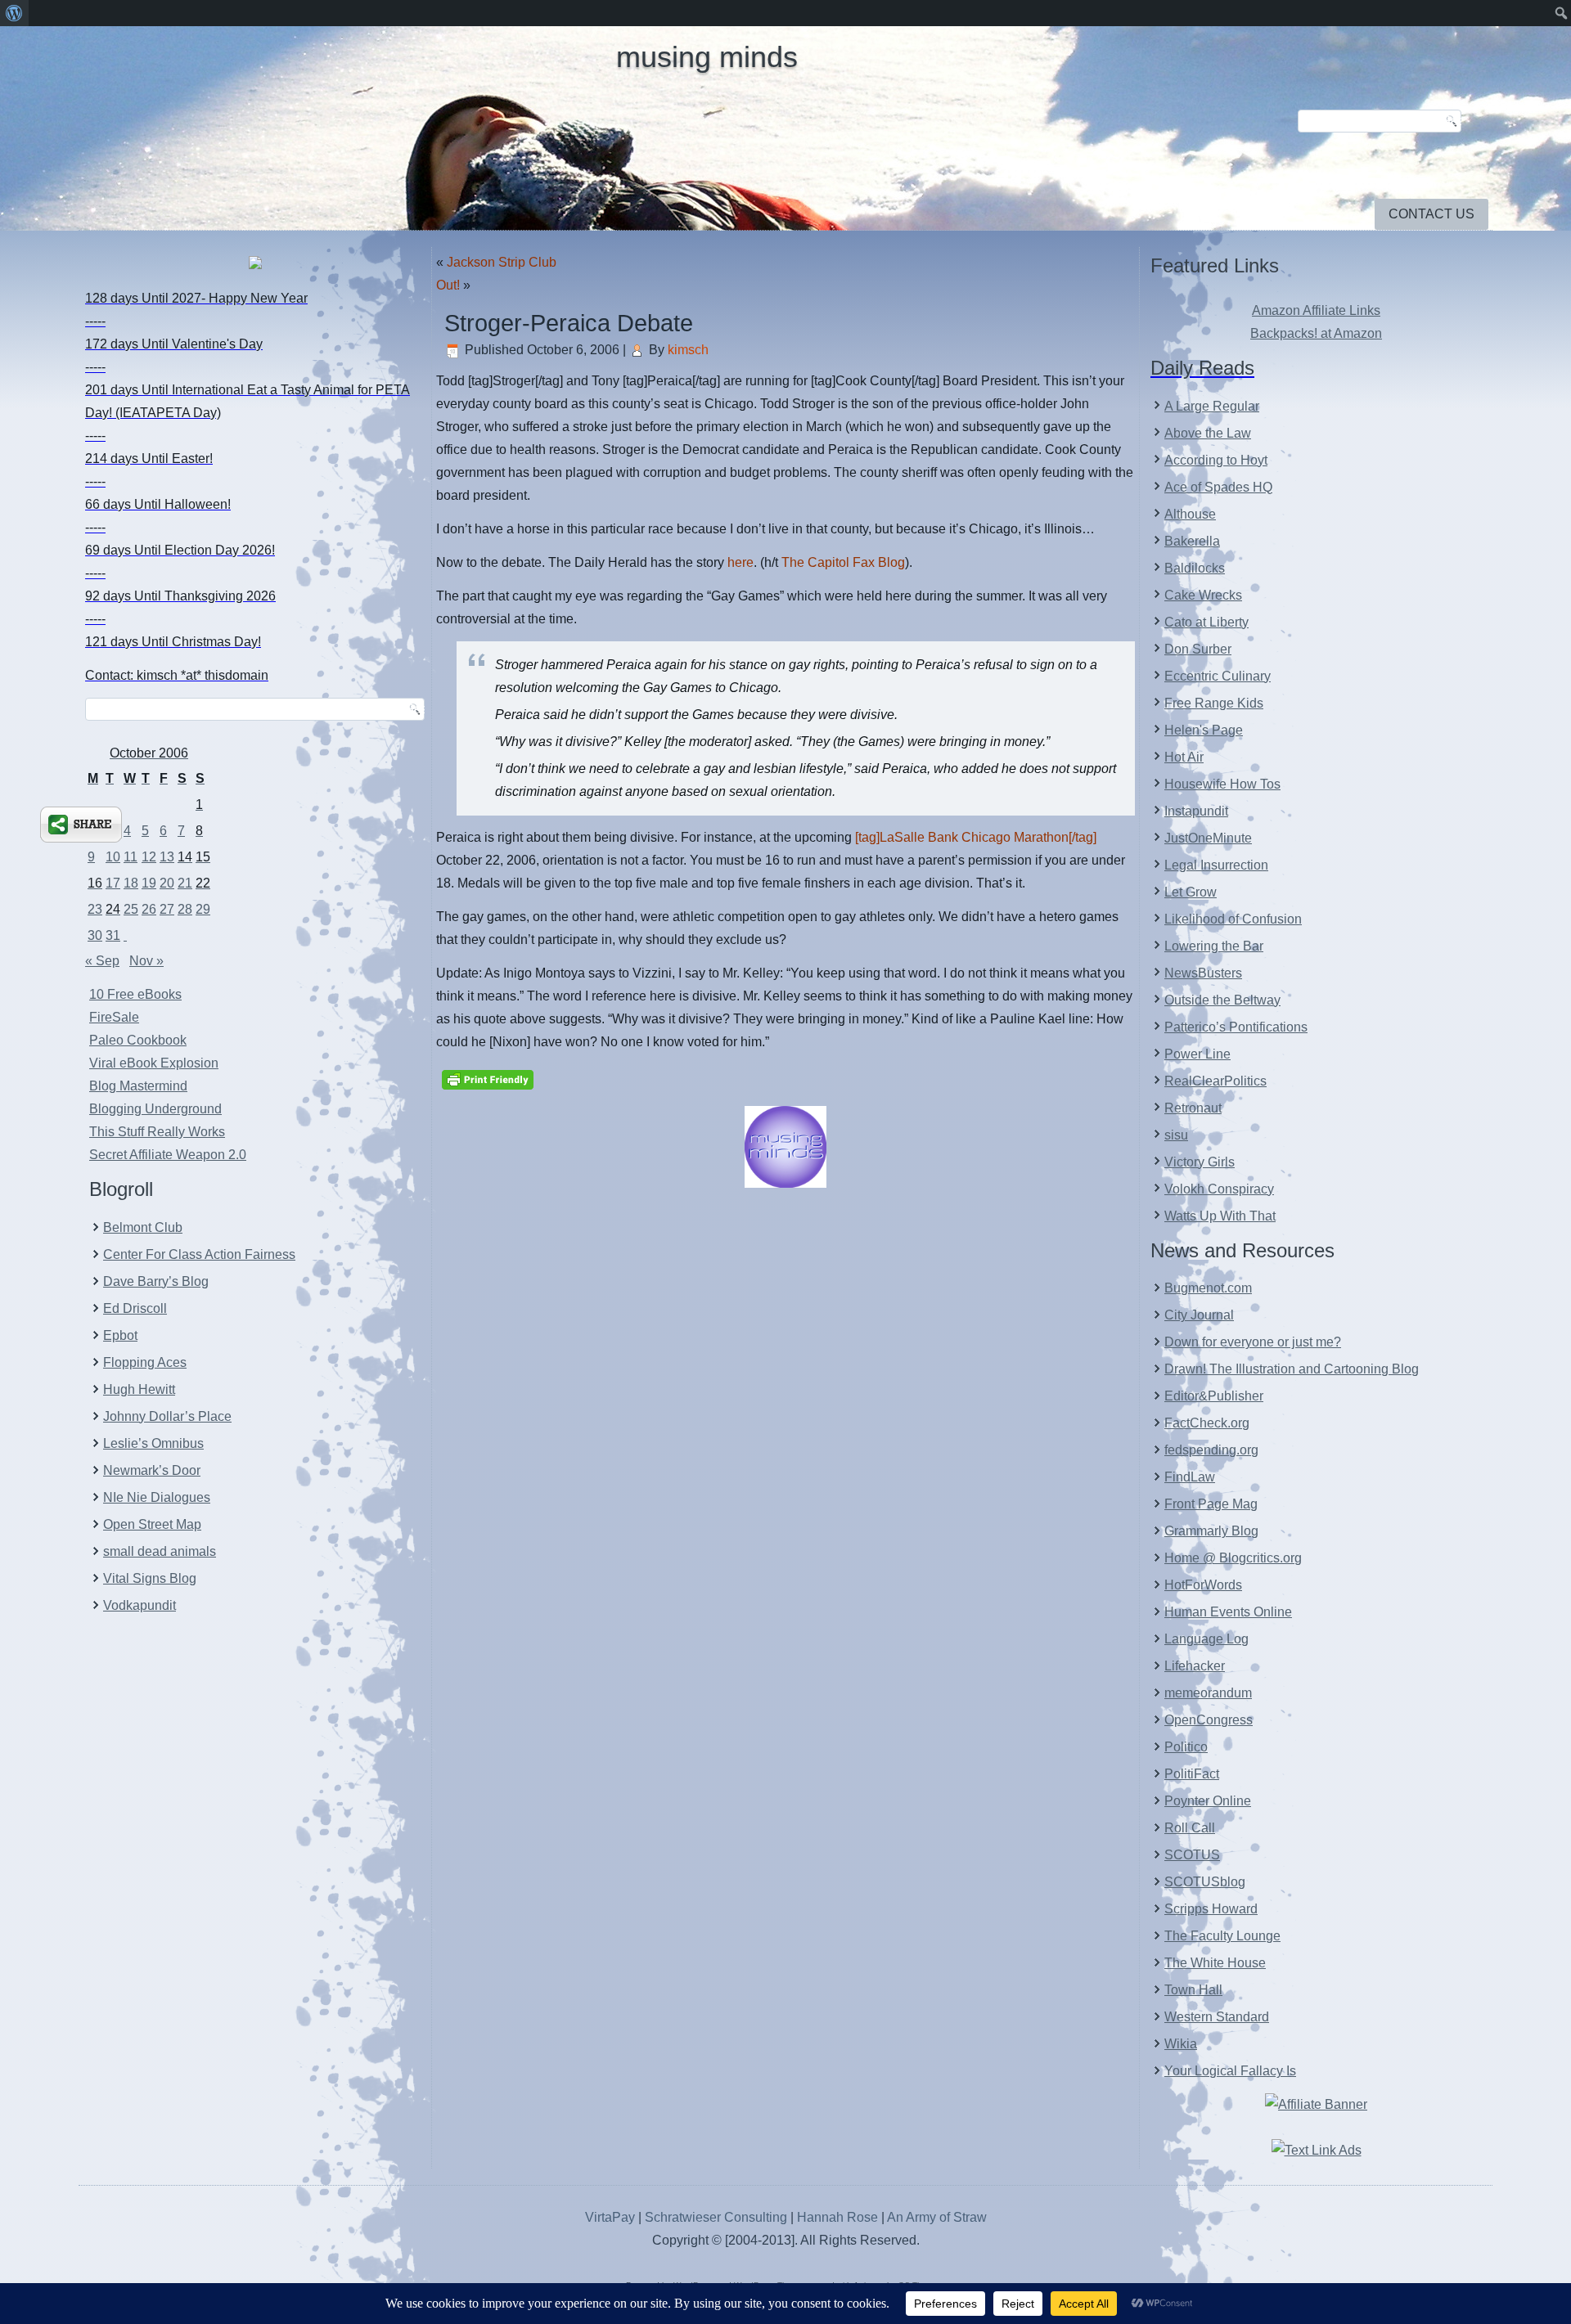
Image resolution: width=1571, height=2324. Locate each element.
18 (131, 883)
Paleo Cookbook (138, 1040)
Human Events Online (1228, 1612)
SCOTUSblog (1205, 1882)
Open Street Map (152, 1524)
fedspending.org (1211, 1450)
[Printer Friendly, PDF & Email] (488, 1078)
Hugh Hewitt (139, 1389)
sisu (1176, 1135)
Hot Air (1184, 757)
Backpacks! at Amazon (1316, 333)
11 (131, 857)
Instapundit (1196, 811)
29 (203, 909)
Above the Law (1208, 433)
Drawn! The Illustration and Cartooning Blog (1292, 1369)
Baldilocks (1195, 568)
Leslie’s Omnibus (153, 1443)
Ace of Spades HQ (1218, 487)
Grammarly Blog (1211, 1531)
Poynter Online (1208, 1801)
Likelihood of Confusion (1233, 919)
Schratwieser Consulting (716, 2217)
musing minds (707, 57)
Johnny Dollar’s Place (167, 1416)
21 (185, 883)
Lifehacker (1195, 1666)
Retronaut (1193, 1108)
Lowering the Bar (1214, 946)
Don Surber (1198, 649)
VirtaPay (612, 2217)
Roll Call (1190, 1828)
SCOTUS (1192, 1855)
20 (167, 883)
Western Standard (1217, 2017)
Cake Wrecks (1203, 595)
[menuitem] (14, 13)
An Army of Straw (937, 2217)
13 (167, 857)
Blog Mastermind (138, 1086)
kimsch (688, 350)
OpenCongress (1209, 1720)
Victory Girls (1200, 1162)
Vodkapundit (140, 1605)
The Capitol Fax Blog (843, 562)
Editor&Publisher (1214, 1396)
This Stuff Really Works (157, 1132)
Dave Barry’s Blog (156, 1281)
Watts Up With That (1220, 1216)
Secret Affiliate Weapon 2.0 (168, 1155)
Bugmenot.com (1208, 1288)
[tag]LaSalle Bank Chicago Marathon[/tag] (976, 837)
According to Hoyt (1216, 460)
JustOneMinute (1208, 838)
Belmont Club (143, 1227)
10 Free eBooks (135, 994)
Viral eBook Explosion (154, 1063)
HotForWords (1203, 1585)
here (740, 562)
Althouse (1190, 514)
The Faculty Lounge (1222, 1936)
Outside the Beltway (1222, 1000)
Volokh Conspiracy (1219, 1189)
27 (167, 909)
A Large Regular (1212, 406)
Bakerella (1192, 541)
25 (131, 909)
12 (149, 857)
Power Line (1197, 1054)
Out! (448, 285)
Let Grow (1191, 892)
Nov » (146, 961)
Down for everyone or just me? (1253, 1342)
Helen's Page (1204, 730)
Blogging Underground (155, 1109)
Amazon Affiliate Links (1316, 310)
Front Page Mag (1211, 1504)
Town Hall (1193, 1990)
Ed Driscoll (135, 1308)
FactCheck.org (1207, 1423)
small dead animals (160, 1551)
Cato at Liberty (1206, 622)
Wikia (1181, 2044)
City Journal (1199, 1315)
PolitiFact (1192, 1774)
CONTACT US (1431, 214)
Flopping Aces (145, 1362)
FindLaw (1190, 1477)
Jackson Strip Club (502, 262)
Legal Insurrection (1216, 865)
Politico (1186, 1747)
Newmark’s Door (152, 1470)
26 (149, 909)
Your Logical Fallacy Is (1230, 2071)
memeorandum (1208, 1693)
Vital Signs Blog (150, 1578)
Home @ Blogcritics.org (1233, 1558)
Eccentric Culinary (1218, 676)
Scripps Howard (1211, 1909)
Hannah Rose (837, 2217)
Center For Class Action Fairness (199, 1254)
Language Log (1206, 1639)
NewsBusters (1203, 973)
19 (149, 883)
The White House (1215, 1963)
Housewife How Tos (1222, 784)
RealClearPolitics (1215, 1081)
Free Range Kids (1214, 703)
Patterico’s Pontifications (1236, 1027)
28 (185, 909)
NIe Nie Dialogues (157, 1497)
